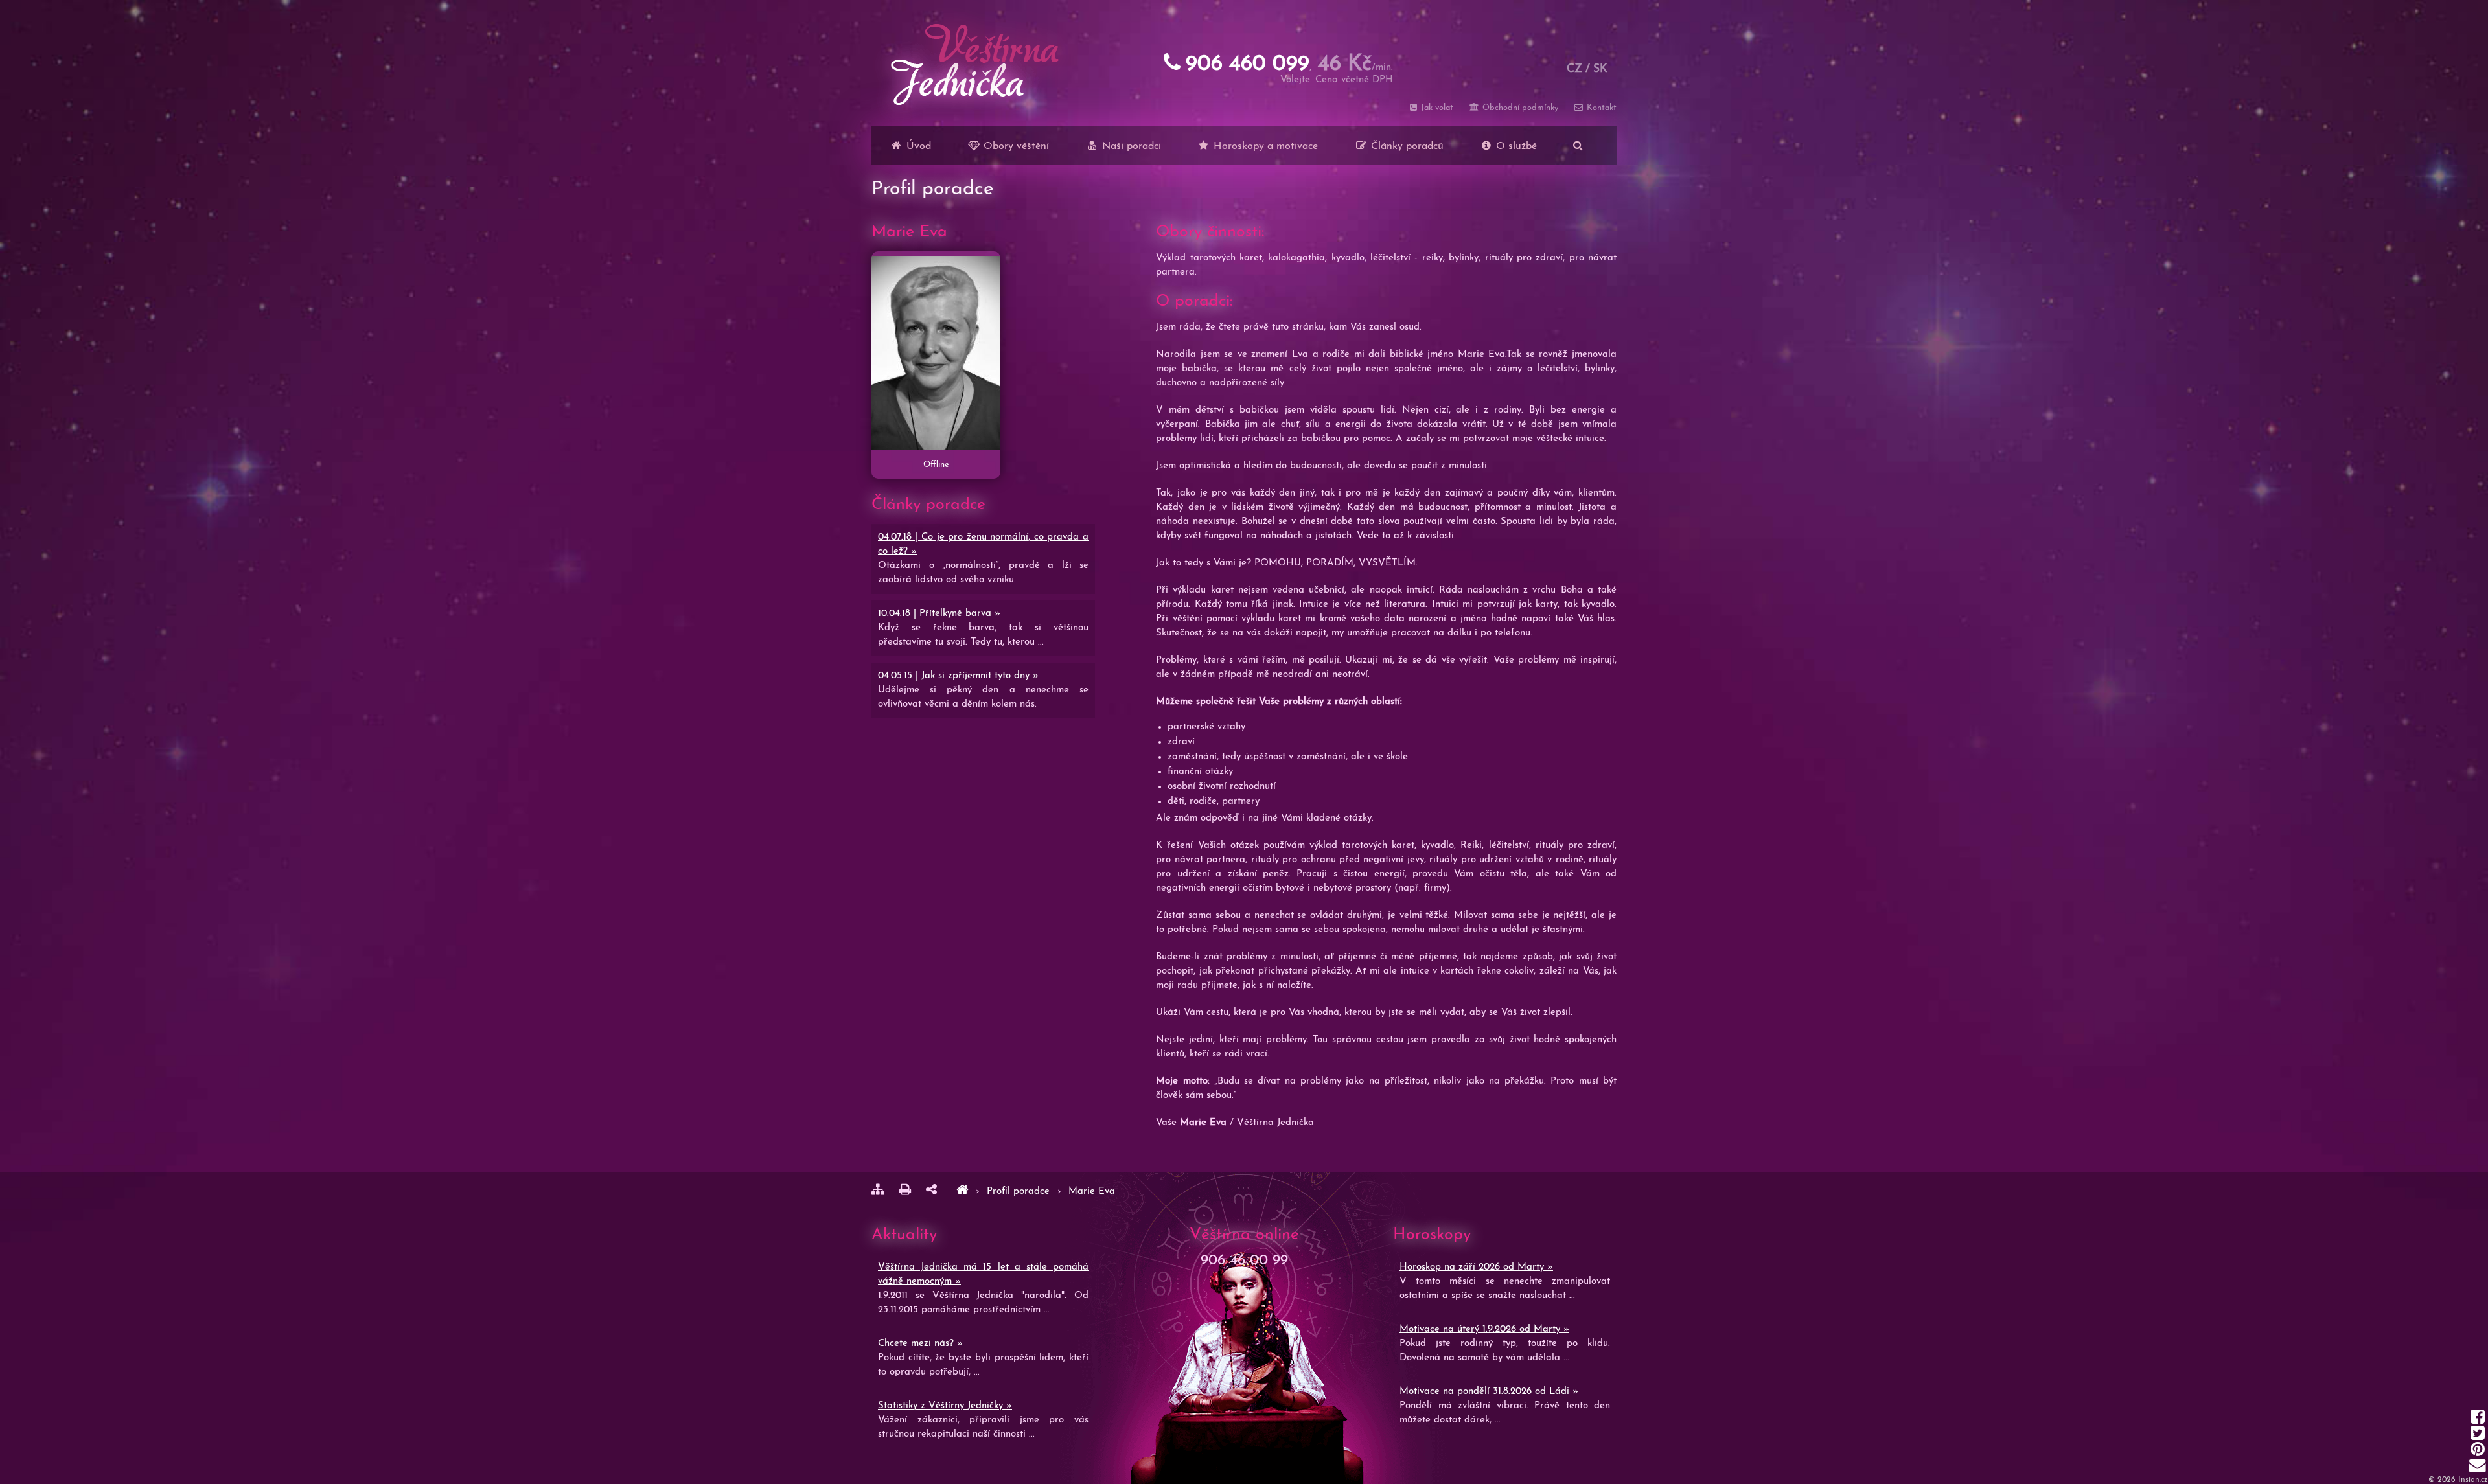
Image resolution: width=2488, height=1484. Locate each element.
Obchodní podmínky (1519, 108)
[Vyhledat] (1578, 145)
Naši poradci (1130, 146)
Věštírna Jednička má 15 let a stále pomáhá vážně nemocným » (983, 1274)
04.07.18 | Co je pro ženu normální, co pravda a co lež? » (983, 544)
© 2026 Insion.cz (2458, 1480)
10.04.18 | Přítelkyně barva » (939, 614)
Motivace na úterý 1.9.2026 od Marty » (1484, 1330)
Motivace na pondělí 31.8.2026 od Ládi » (1489, 1392)
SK (1600, 69)
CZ (1574, 69)
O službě (1515, 146)
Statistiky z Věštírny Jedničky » (945, 1406)
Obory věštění (1015, 146)
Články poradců (1406, 146)
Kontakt (1600, 108)
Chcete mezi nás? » (920, 1344)
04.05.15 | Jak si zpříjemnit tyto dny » (958, 676)
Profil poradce (1020, 1192)
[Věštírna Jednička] (962, 1192)
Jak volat (1436, 108)
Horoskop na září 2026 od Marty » (1476, 1267)
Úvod (917, 146)
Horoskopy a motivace (1264, 146)
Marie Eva (1092, 1192)
